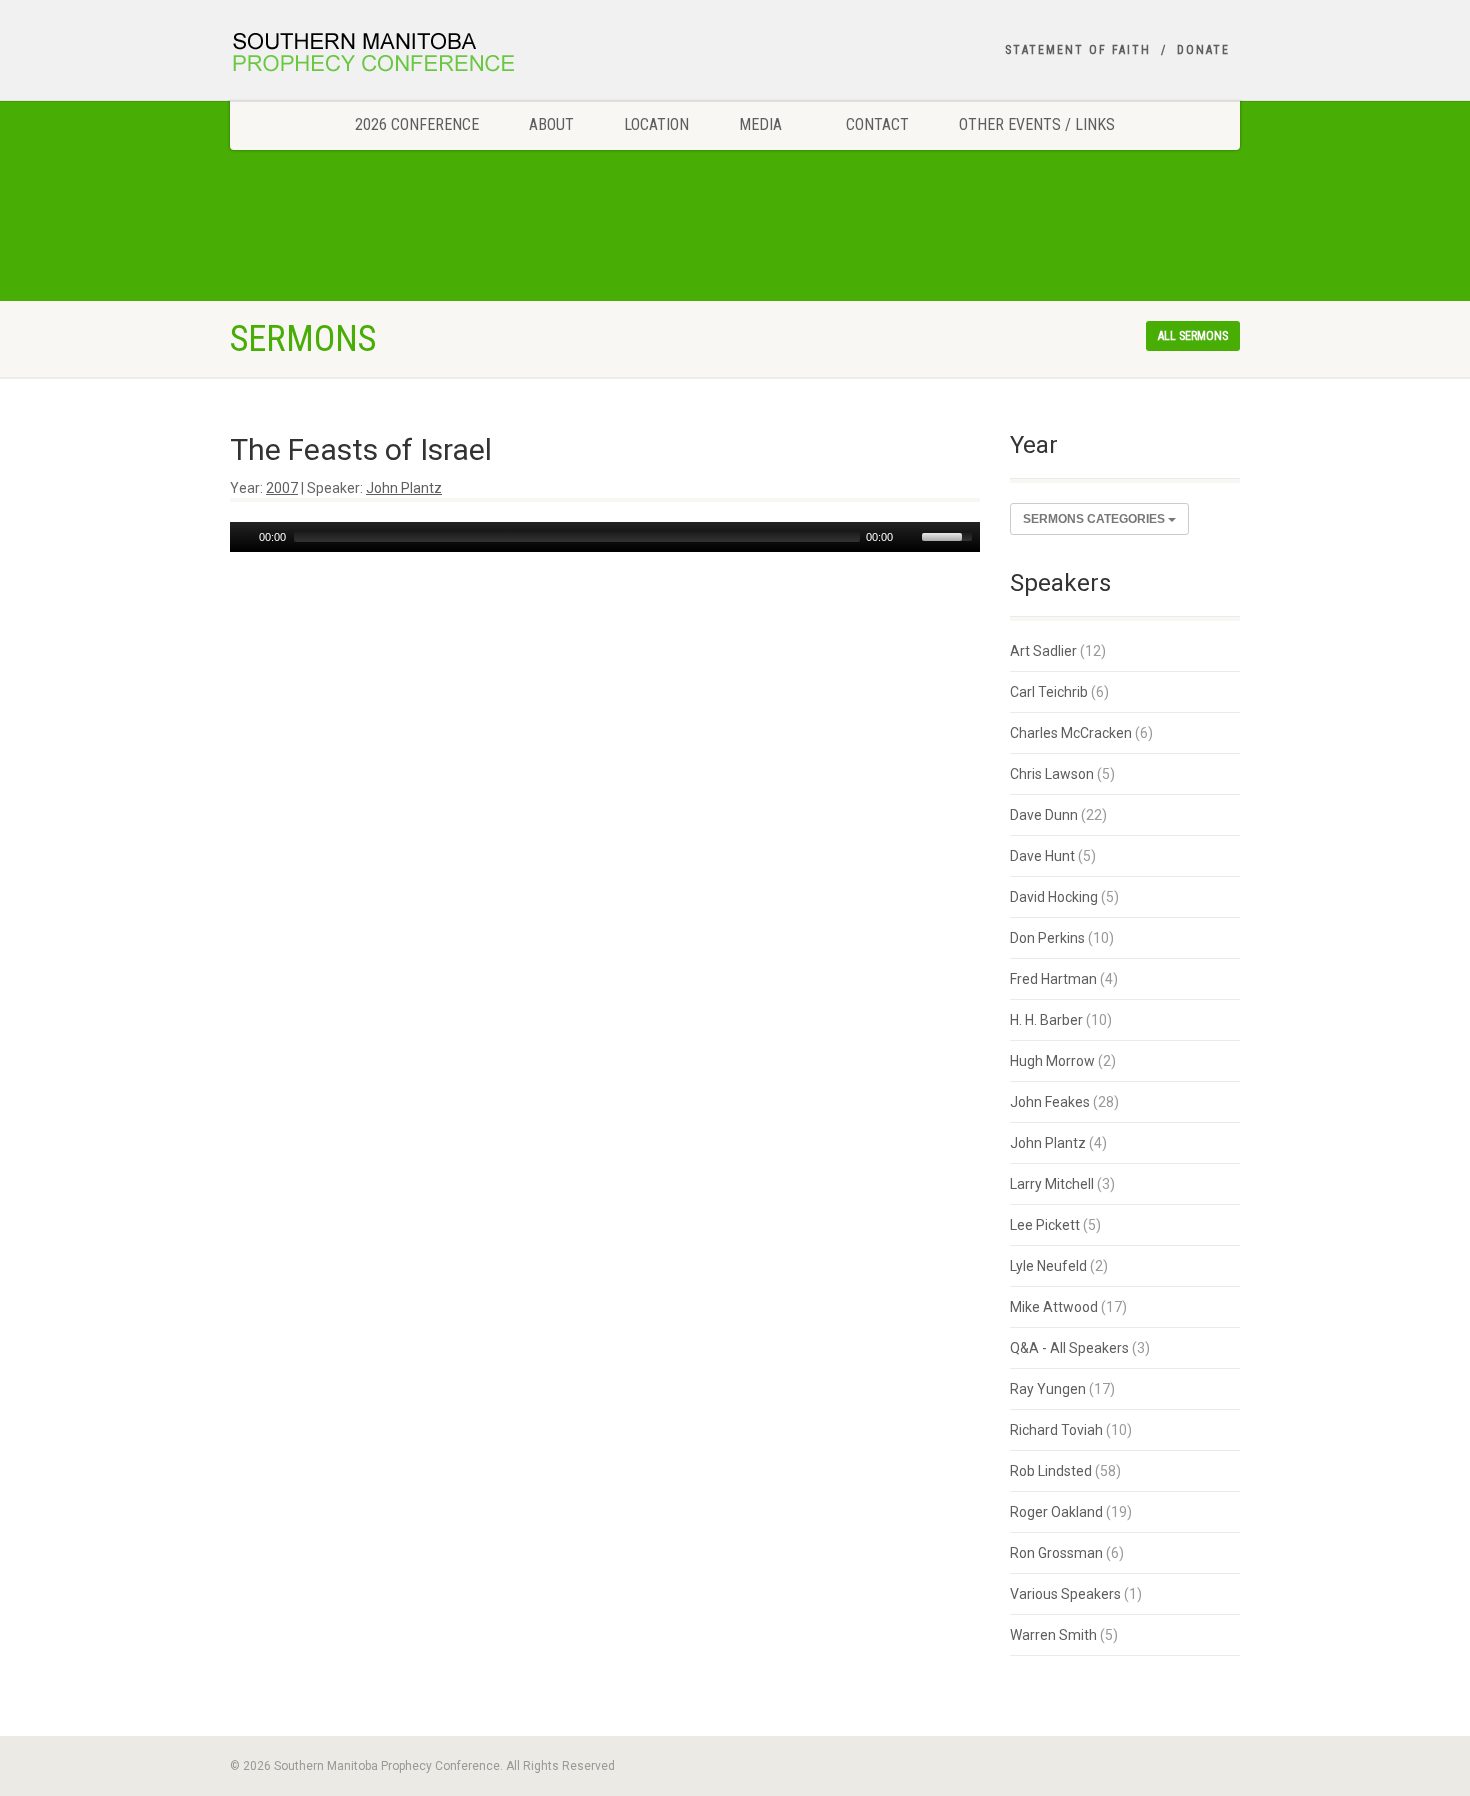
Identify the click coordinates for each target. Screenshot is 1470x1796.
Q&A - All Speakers (1069, 1348)
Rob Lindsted (1051, 1471)
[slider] (950, 535)
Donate (1203, 50)
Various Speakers (1065, 1594)
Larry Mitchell (1052, 1184)
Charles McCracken (1071, 733)
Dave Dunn (1044, 815)
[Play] (243, 537)
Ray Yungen (1048, 1389)
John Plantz (404, 488)
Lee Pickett (1045, 1225)
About (551, 124)
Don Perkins (1047, 938)
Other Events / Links (1037, 124)
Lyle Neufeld (1048, 1266)
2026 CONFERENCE (417, 124)
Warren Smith (1053, 1635)
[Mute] (909, 537)
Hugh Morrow (1052, 1061)
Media (760, 124)
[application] (605, 537)
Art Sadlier (1043, 651)
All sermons (1193, 336)
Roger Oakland (1056, 1512)
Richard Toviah (1056, 1430)
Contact (877, 124)
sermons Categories (1095, 519)
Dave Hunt (1042, 856)
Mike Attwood (1054, 1307)
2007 (282, 488)
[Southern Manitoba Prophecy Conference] (388, 55)
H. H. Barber (1046, 1020)
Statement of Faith (1078, 50)
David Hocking (1054, 897)
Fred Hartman (1053, 979)
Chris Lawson (1052, 774)
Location (656, 124)
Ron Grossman (1056, 1553)
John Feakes (1050, 1102)
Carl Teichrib (1049, 692)
